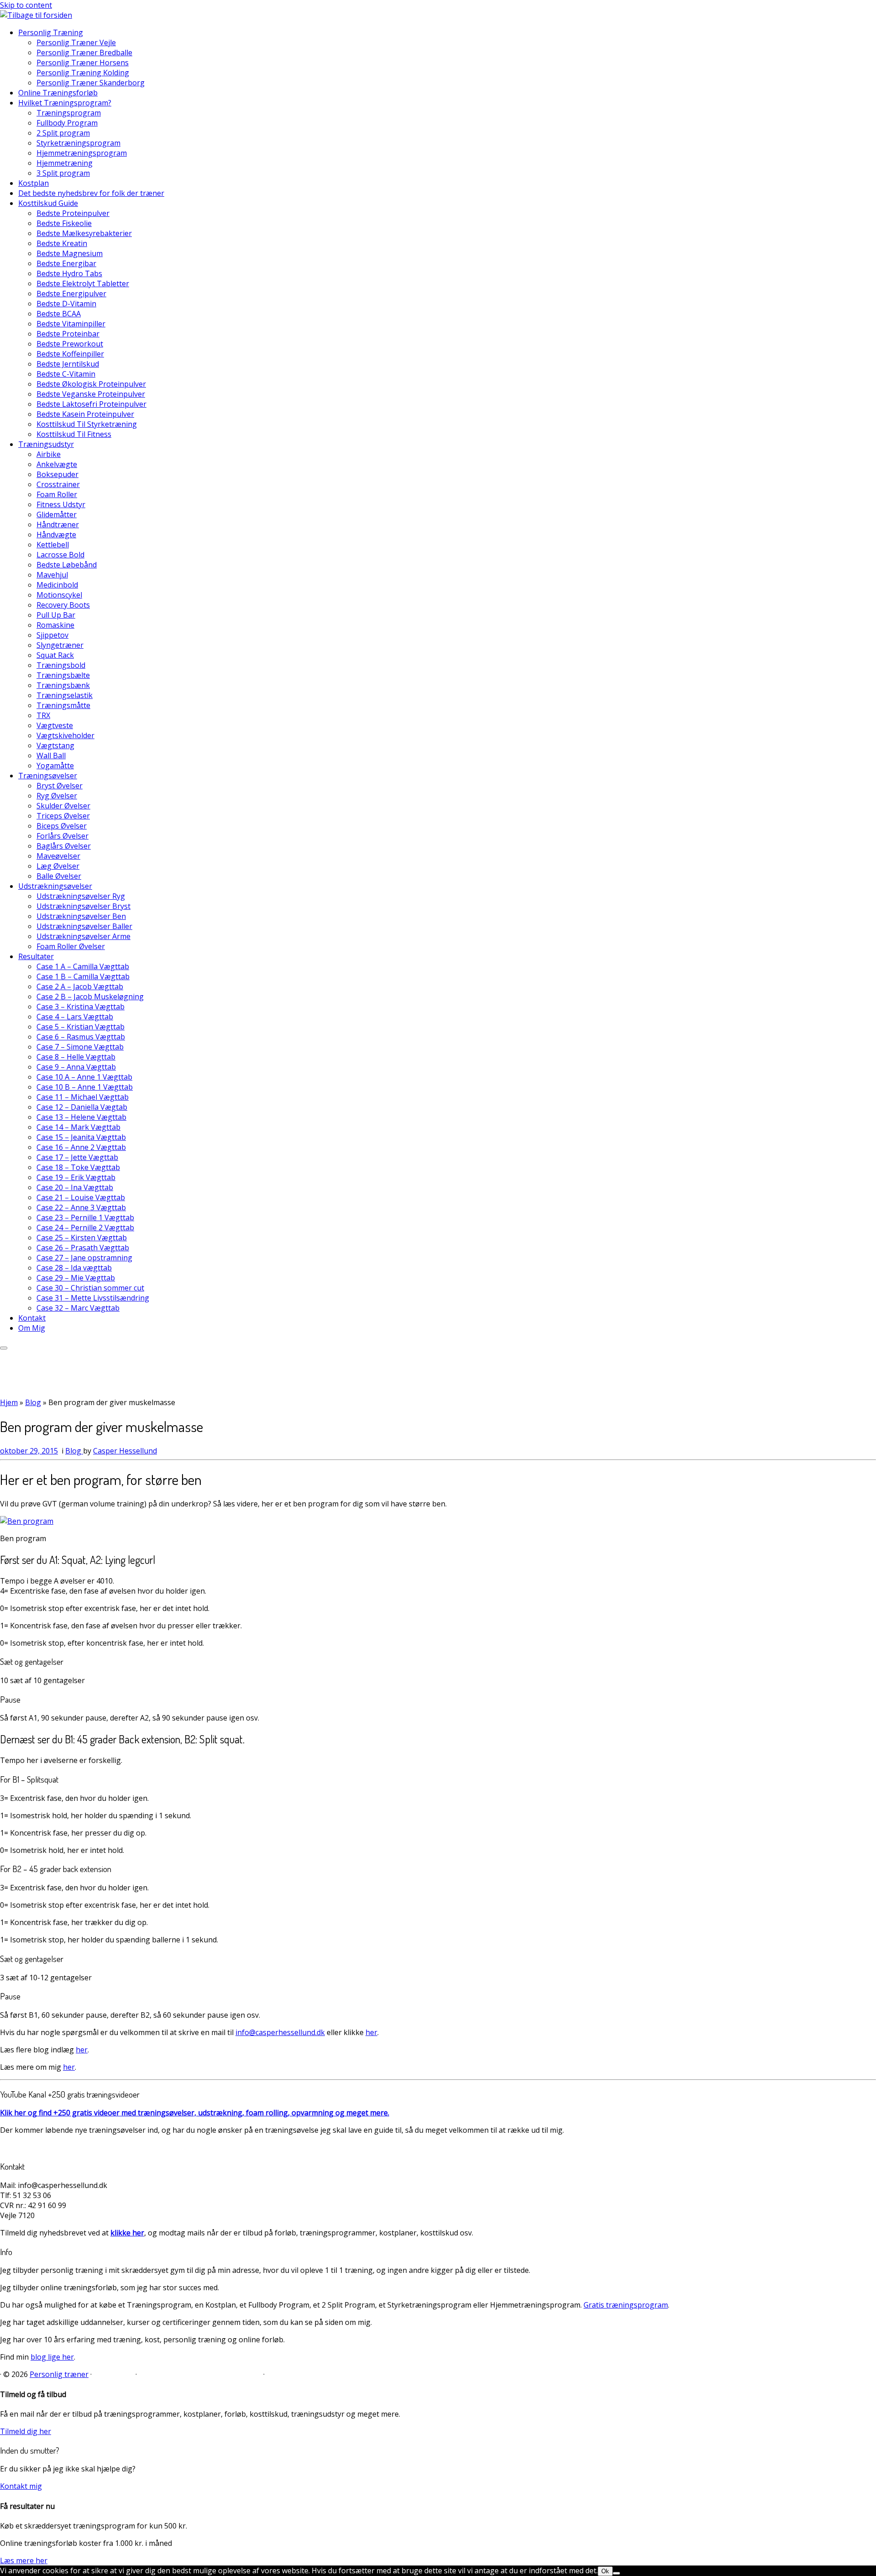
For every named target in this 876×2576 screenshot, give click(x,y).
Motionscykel (59, 595)
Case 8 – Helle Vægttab (76, 1057)
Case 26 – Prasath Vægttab (83, 1248)
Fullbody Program (67, 123)
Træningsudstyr (46, 444)
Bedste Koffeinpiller (70, 354)
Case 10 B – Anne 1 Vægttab (85, 1087)
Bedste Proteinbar (68, 334)
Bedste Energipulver (71, 294)
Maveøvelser (58, 856)
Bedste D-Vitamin (66, 304)
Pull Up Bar (56, 615)
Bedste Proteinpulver (73, 213)
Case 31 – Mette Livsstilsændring (93, 1298)
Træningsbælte (63, 675)
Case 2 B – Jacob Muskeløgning (90, 997)
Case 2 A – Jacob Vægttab (80, 986)
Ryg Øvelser (57, 796)
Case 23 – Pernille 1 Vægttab (85, 1217)
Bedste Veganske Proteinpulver (91, 394)
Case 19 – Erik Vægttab (76, 1177)
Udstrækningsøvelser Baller (84, 926)
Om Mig (32, 1328)
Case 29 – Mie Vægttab (76, 1278)
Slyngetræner (60, 645)
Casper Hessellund (125, 1451)
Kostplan (34, 183)
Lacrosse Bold (60, 555)
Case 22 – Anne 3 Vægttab (81, 1207)
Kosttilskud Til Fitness (74, 434)
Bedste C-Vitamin (66, 374)
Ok (605, 2571)
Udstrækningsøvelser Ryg (81, 896)
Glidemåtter (57, 514)
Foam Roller (57, 494)
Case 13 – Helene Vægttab (81, 1117)
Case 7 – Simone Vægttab (80, 1047)
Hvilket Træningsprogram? (65, 103)
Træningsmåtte (63, 705)
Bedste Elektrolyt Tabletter (83, 283)
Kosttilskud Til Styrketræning (87, 424)
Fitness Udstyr (61, 504)
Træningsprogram (69, 113)
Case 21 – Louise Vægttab (81, 1197)
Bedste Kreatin (62, 243)
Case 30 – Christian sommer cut (90, 1288)
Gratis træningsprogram (626, 2305)
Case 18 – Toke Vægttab (78, 1167)
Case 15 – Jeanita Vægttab (81, 1137)
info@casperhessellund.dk (280, 2032)
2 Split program (63, 133)
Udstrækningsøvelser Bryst (83, 906)
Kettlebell (53, 545)
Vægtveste (55, 725)
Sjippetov (52, 635)
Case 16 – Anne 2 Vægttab (81, 1147)
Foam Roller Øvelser (71, 946)
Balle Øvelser (59, 876)
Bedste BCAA (59, 314)
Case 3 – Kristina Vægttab (81, 1007)
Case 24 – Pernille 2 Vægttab (85, 1228)
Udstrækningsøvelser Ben (81, 916)
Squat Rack (55, 655)
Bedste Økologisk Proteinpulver (91, 384)
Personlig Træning (51, 32)
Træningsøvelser (48, 776)
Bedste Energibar (66, 263)
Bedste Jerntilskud (68, 364)
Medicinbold (57, 585)
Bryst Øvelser (60, 786)
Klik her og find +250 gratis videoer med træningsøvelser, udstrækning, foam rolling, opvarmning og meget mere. (195, 2113)
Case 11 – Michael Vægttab (83, 1097)
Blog (33, 1402)
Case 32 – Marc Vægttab (78, 1308)
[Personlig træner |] (36, 15)
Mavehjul (52, 575)
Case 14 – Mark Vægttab (78, 1127)
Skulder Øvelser (63, 806)
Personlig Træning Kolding (83, 73)
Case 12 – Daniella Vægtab (82, 1107)
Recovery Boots (63, 605)
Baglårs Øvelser (64, 846)
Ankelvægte (57, 464)
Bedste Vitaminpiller (71, 324)
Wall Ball (51, 755)
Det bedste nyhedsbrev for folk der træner (91, 193)
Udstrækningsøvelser (55, 886)
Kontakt (32, 1318)
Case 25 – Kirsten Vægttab (82, 1238)
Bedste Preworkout (70, 344)
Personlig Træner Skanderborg (91, 83)
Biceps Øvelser (62, 826)
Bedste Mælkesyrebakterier (84, 233)
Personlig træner (59, 2374)
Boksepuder (57, 474)
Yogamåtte (55, 766)
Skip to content (26, 5)
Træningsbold (61, 665)
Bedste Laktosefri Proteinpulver (91, 404)
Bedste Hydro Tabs (69, 273)
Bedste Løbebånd (67, 565)
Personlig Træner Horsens (83, 63)
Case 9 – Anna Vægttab (76, 1067)
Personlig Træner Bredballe (84, 52)
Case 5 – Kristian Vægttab (81, 1027)
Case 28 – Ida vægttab (74, 1268)
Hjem (9, 1402)
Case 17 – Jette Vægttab (77, 1157)
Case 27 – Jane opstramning (84, 1258)
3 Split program (63, 173)
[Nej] (616, 2573)
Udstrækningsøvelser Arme (83, 936)
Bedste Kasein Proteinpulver (85, 414)
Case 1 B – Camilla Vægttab (83, 976)
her (371, 2032)
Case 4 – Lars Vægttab (75, 1017)
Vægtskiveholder (65, 735)
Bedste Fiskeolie (64, 223)
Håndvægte (56, 535)
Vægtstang (55, 745)
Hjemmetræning (65, 163)
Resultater (36, 956)
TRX (43, 715)
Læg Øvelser (58, 866)
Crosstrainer (58, 484)
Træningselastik (65, 695)
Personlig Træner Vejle (76, 42)
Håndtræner (58, 525)
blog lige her (52, 2357)
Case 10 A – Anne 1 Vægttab (84, 1077)
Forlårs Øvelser (63, 836)
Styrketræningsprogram (78, 143)
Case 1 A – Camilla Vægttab (83, 966)
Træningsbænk (63, 685)
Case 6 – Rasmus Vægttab (81, 1037)
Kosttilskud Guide (48, 203)
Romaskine (55, 625)
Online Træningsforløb (58, 93)
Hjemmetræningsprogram (82, 153)
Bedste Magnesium (70, 253)
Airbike (49, 454)
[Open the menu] (4, 1348)
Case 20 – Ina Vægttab (75, 1187)
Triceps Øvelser (63, 816)
